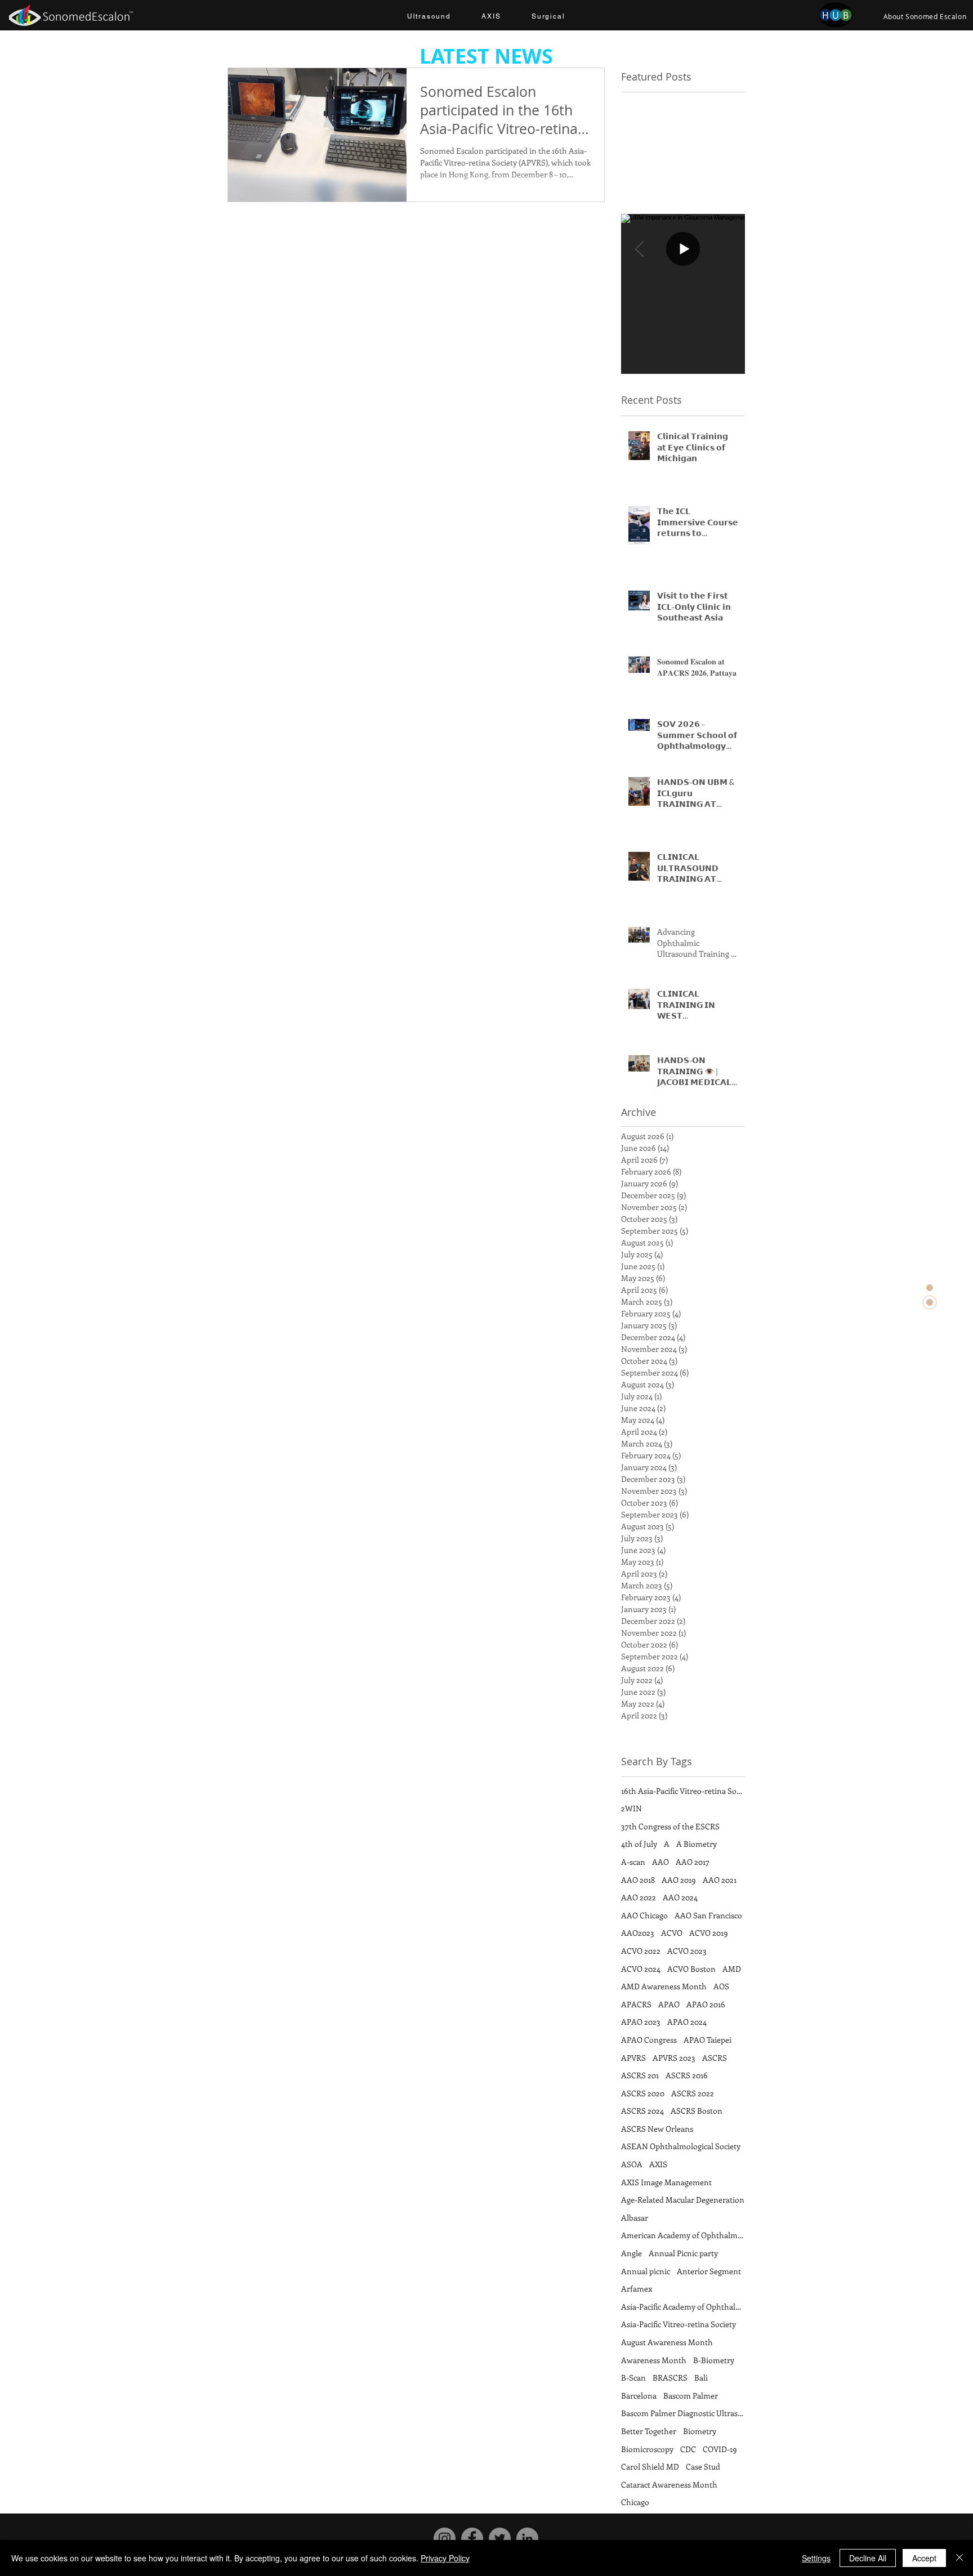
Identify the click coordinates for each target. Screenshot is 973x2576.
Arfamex (637, 2289)
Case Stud (703, 2466)
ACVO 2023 (687, 1951)
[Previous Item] (639, 249)
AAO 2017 (693, 1862)
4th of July (639, 1844)
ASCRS (715, 2058)
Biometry (700, 2431)
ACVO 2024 (641, 1969)
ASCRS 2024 (642, 2111)
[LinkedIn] (527, 2539)
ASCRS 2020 (643, 2093)
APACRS (636, 2004)
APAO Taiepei (708, 2040)
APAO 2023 (641, 2022)
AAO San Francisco (708, 1915)
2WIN (631, 1808)
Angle (631, 2253)
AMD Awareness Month (664, 1986)
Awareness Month (654, 2360)
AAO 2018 (638, 1880)
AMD (732, 1969)
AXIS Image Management (666, 2182)
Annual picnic (646, 2271)
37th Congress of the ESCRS (670, 1826)
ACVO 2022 (641, 1951)
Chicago (635, 2502)
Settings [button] (816, 2558)
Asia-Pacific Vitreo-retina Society (679, 2324)
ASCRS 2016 (687, 2075)
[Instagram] (445, 2539)
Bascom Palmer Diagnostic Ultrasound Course (683, 2413)
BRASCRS (670, 2378)
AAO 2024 (680, 1897)
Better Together (649, 2431)
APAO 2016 (706, 2004)
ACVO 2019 (709, 1933)
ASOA (632, 2164)
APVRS (633, 2058)
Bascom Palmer (691, 2396)
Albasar (635, 2218)
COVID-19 (720, 2449)
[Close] (959, 2558)
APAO (669, 2004)
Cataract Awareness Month (669, 2485)
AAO (660, 1862)
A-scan (633, 1862)
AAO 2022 (639, 1897)
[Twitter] (500, 2539)
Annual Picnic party (683, 2253)
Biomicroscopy (647, 2449)
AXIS (658, 2164)
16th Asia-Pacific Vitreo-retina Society (683, 1791)
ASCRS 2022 (693, 2093)
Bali (701, 2378)
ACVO (672, 1933)
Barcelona (639, 2396)
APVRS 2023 (674, 2058)
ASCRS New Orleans (657, 2129)
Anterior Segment (709, 2271)
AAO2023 (638, 1933)
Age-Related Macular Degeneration (683, 2200)
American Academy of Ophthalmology (683, 2235)
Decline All (868, 2558)
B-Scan (633, 2378)
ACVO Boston (691, 1969)
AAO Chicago (644, 1915)
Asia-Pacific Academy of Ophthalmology (683, 2307)
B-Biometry (714, 2360)
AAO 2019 (679, 1880)
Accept (924, 2558)
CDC (688, 2449)
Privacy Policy (445, 2558)
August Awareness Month (667, 2342)
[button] (429, 17)
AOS (721, 1986)
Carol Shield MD (650, 2466)
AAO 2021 (720, 1880)
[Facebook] (472, 2539)
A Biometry (697, 1844)
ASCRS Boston (697, 2111)
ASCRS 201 (640, 2075)
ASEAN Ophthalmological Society (681, 2146)
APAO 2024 (687, 2022)
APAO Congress (649, 2040)
